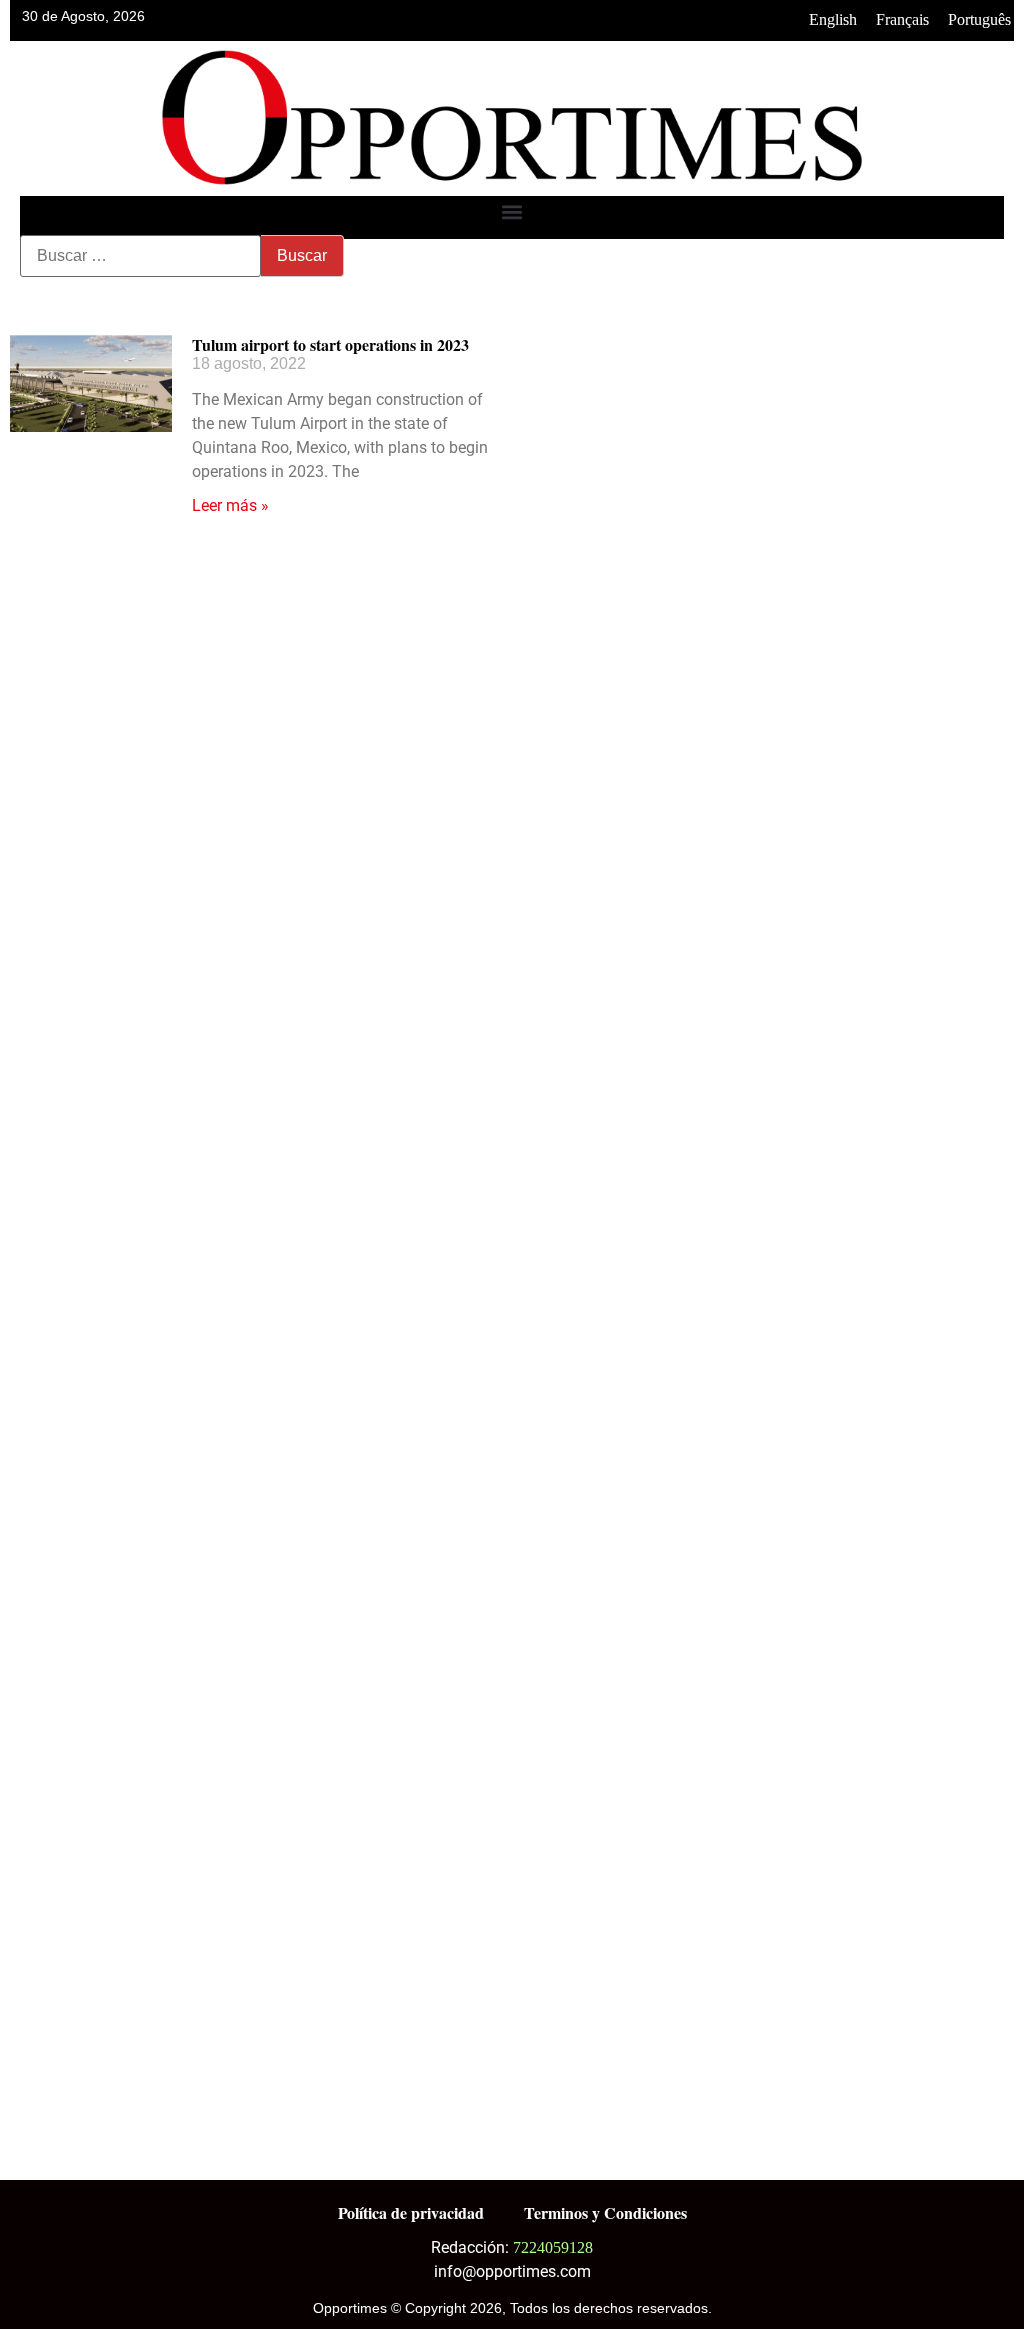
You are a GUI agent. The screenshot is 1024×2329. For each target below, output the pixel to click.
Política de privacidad (411, 2212)
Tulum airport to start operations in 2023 (330, 344)
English (833, 19)
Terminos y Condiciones (605, 2212)
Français (902, 19)
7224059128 (553, 2247)
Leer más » (230, 505)
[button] (512, 212)
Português (979, 19)
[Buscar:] (140, 256)
